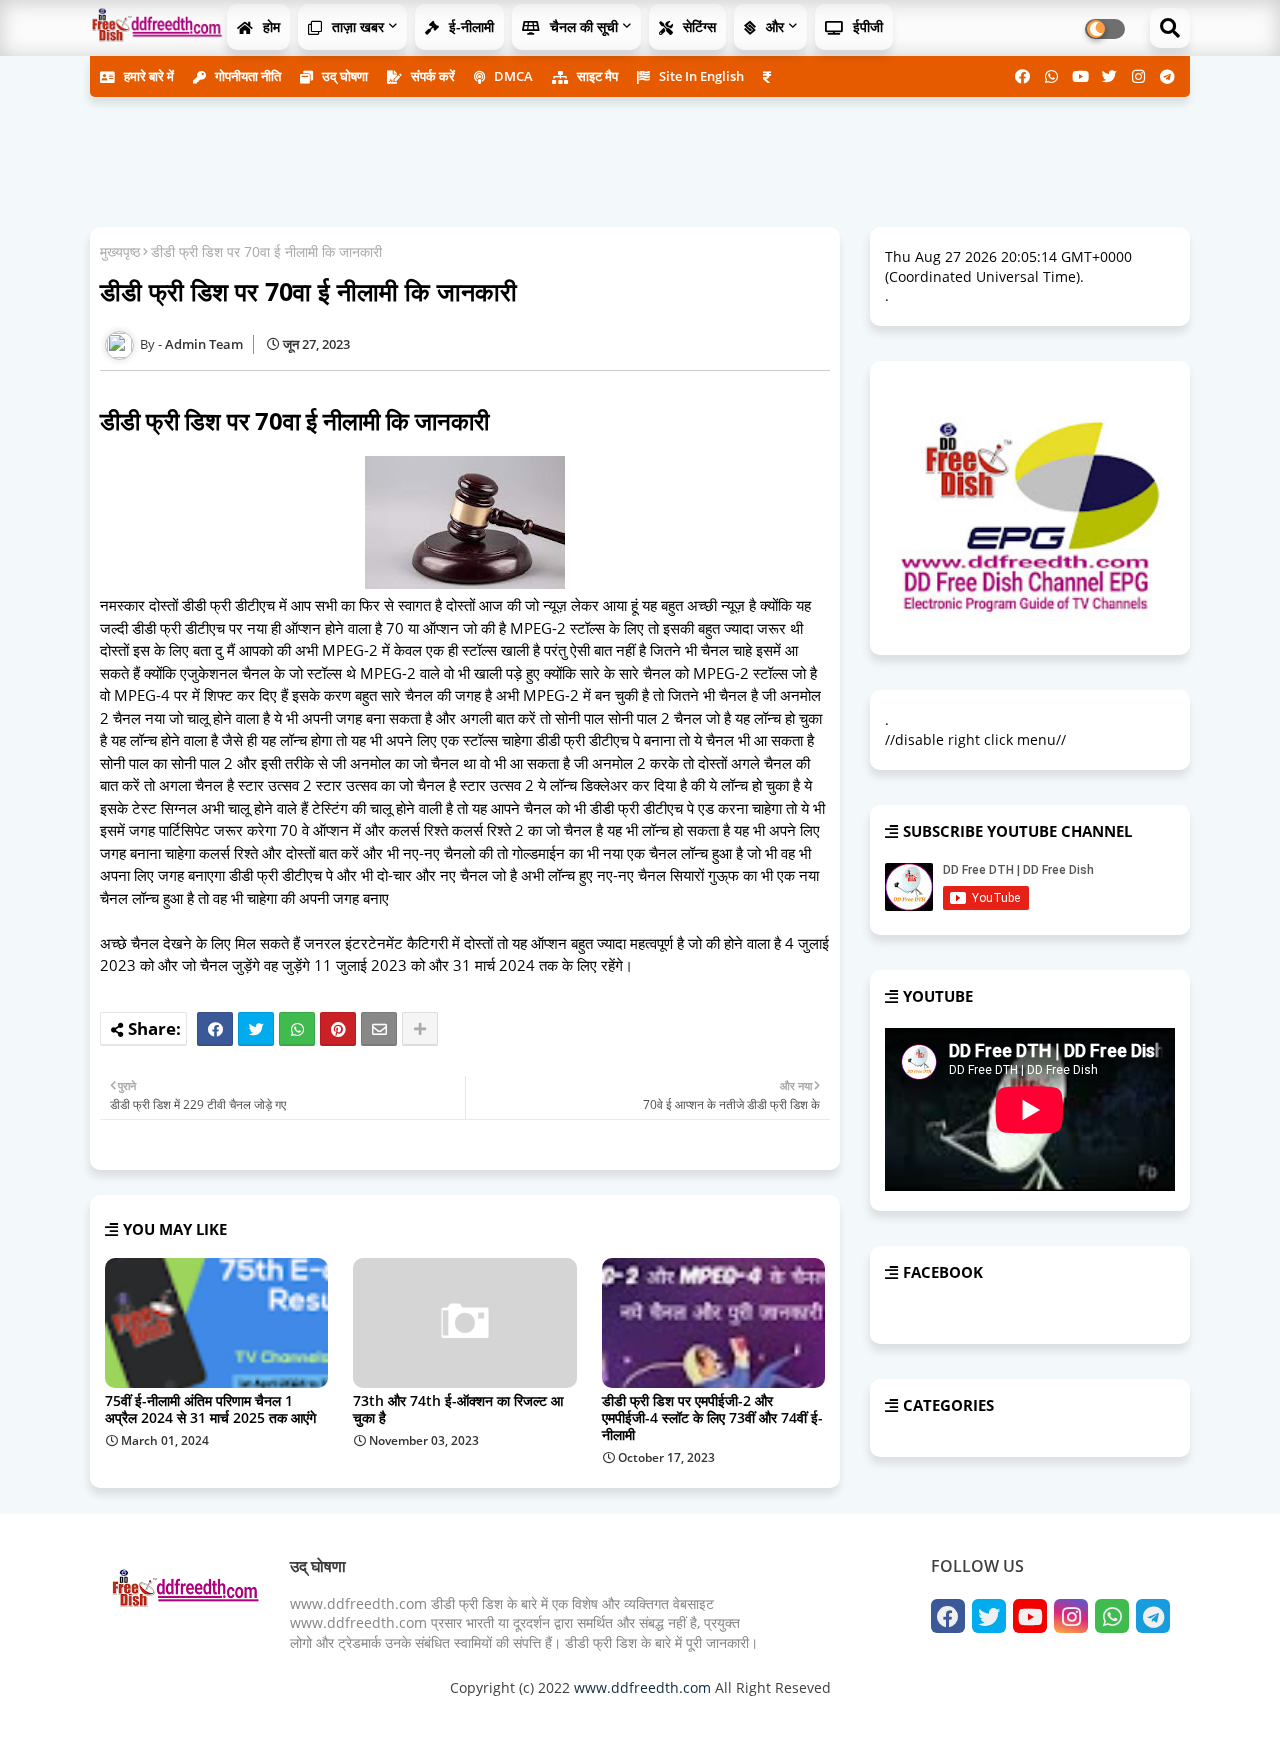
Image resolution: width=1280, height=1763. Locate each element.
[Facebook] (215, 1029)
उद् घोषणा (343, 76)
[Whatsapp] (297, 1029)
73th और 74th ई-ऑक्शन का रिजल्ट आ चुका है (458, 1409)
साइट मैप (596, 76)
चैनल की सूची (582, 26)
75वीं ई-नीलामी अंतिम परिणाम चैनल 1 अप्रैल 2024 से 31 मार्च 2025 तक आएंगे (210, 1409)
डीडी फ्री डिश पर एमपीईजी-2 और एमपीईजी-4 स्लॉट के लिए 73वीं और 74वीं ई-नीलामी (712, 1417)
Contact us (1030, 1722)
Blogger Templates (252, 1722)
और (773, 26)
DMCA (512, 76)
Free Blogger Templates (510, 1722)
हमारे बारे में (147, 76)
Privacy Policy (1120, 1722)
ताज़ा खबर (356, 26)
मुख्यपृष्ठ (120, 251)
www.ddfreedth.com (642, 1687)
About (965, 1722)
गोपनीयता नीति (246, 76)
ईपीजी (866, 26)
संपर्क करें (431, 76)
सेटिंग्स (697, 26)
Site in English (700, 76)
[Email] (379, 1029)
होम (269, 26)
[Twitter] (256, 1029)
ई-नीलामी (469, 26)
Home (915, 1722)
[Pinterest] (338, 1029)
